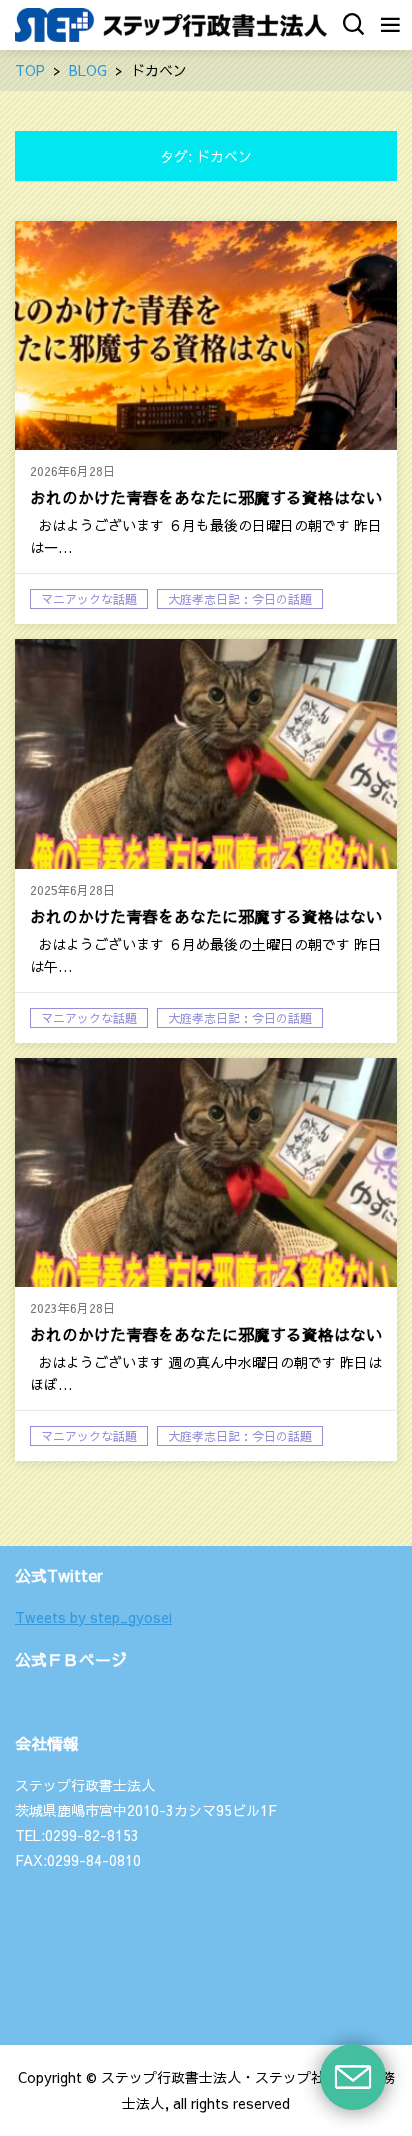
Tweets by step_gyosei (93, 1617)
